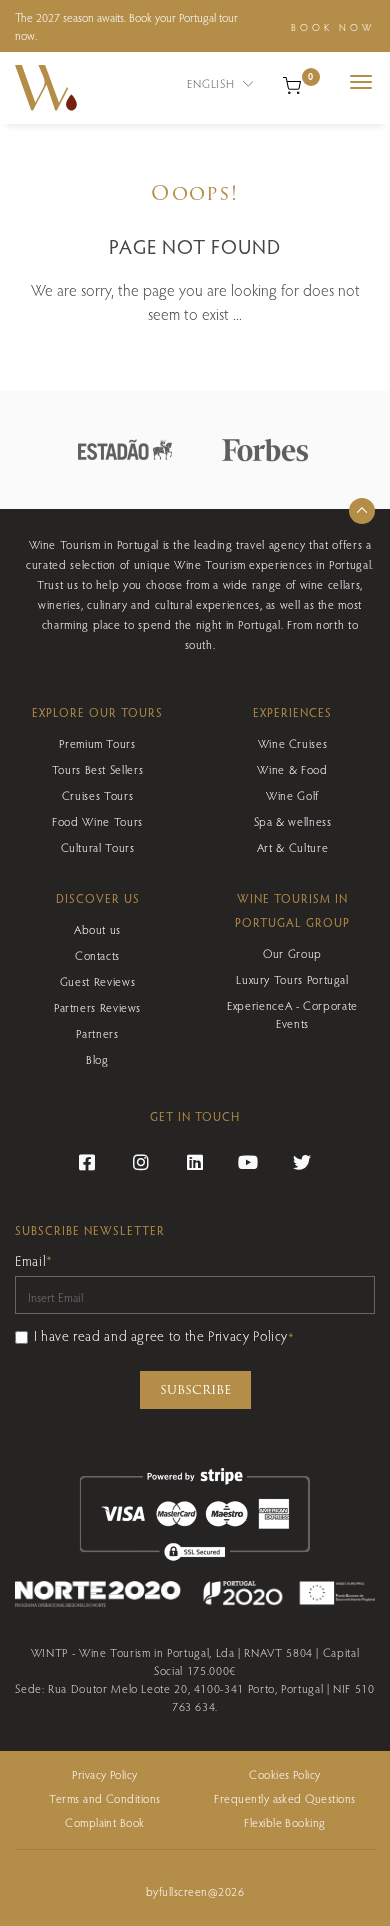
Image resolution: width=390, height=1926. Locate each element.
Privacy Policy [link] (105, 1774)
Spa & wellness (293, 821)
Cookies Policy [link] (285, 1774)
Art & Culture (292, 847)
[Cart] (292, 83)
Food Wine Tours (97, 821)
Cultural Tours (98, 847)
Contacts (97, 955)
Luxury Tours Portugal (292, 979)
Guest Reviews (97, 981)
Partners (97, 1033)
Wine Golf (292, 795)
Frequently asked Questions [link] (284, 1798)
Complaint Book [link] (105, 1822)
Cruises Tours (97, 795)
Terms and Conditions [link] (105, 1798)
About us (97, 929)
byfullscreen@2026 (195, 1891)
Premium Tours (97, 743)
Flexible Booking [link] (285, 1822)
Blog (97, 1059)
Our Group (292, 953)
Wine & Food (292, 769)
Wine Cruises (293, 743)
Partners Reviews (97, 1007)
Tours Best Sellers (98, 769)
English (212, 83)
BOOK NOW (333, 27)
